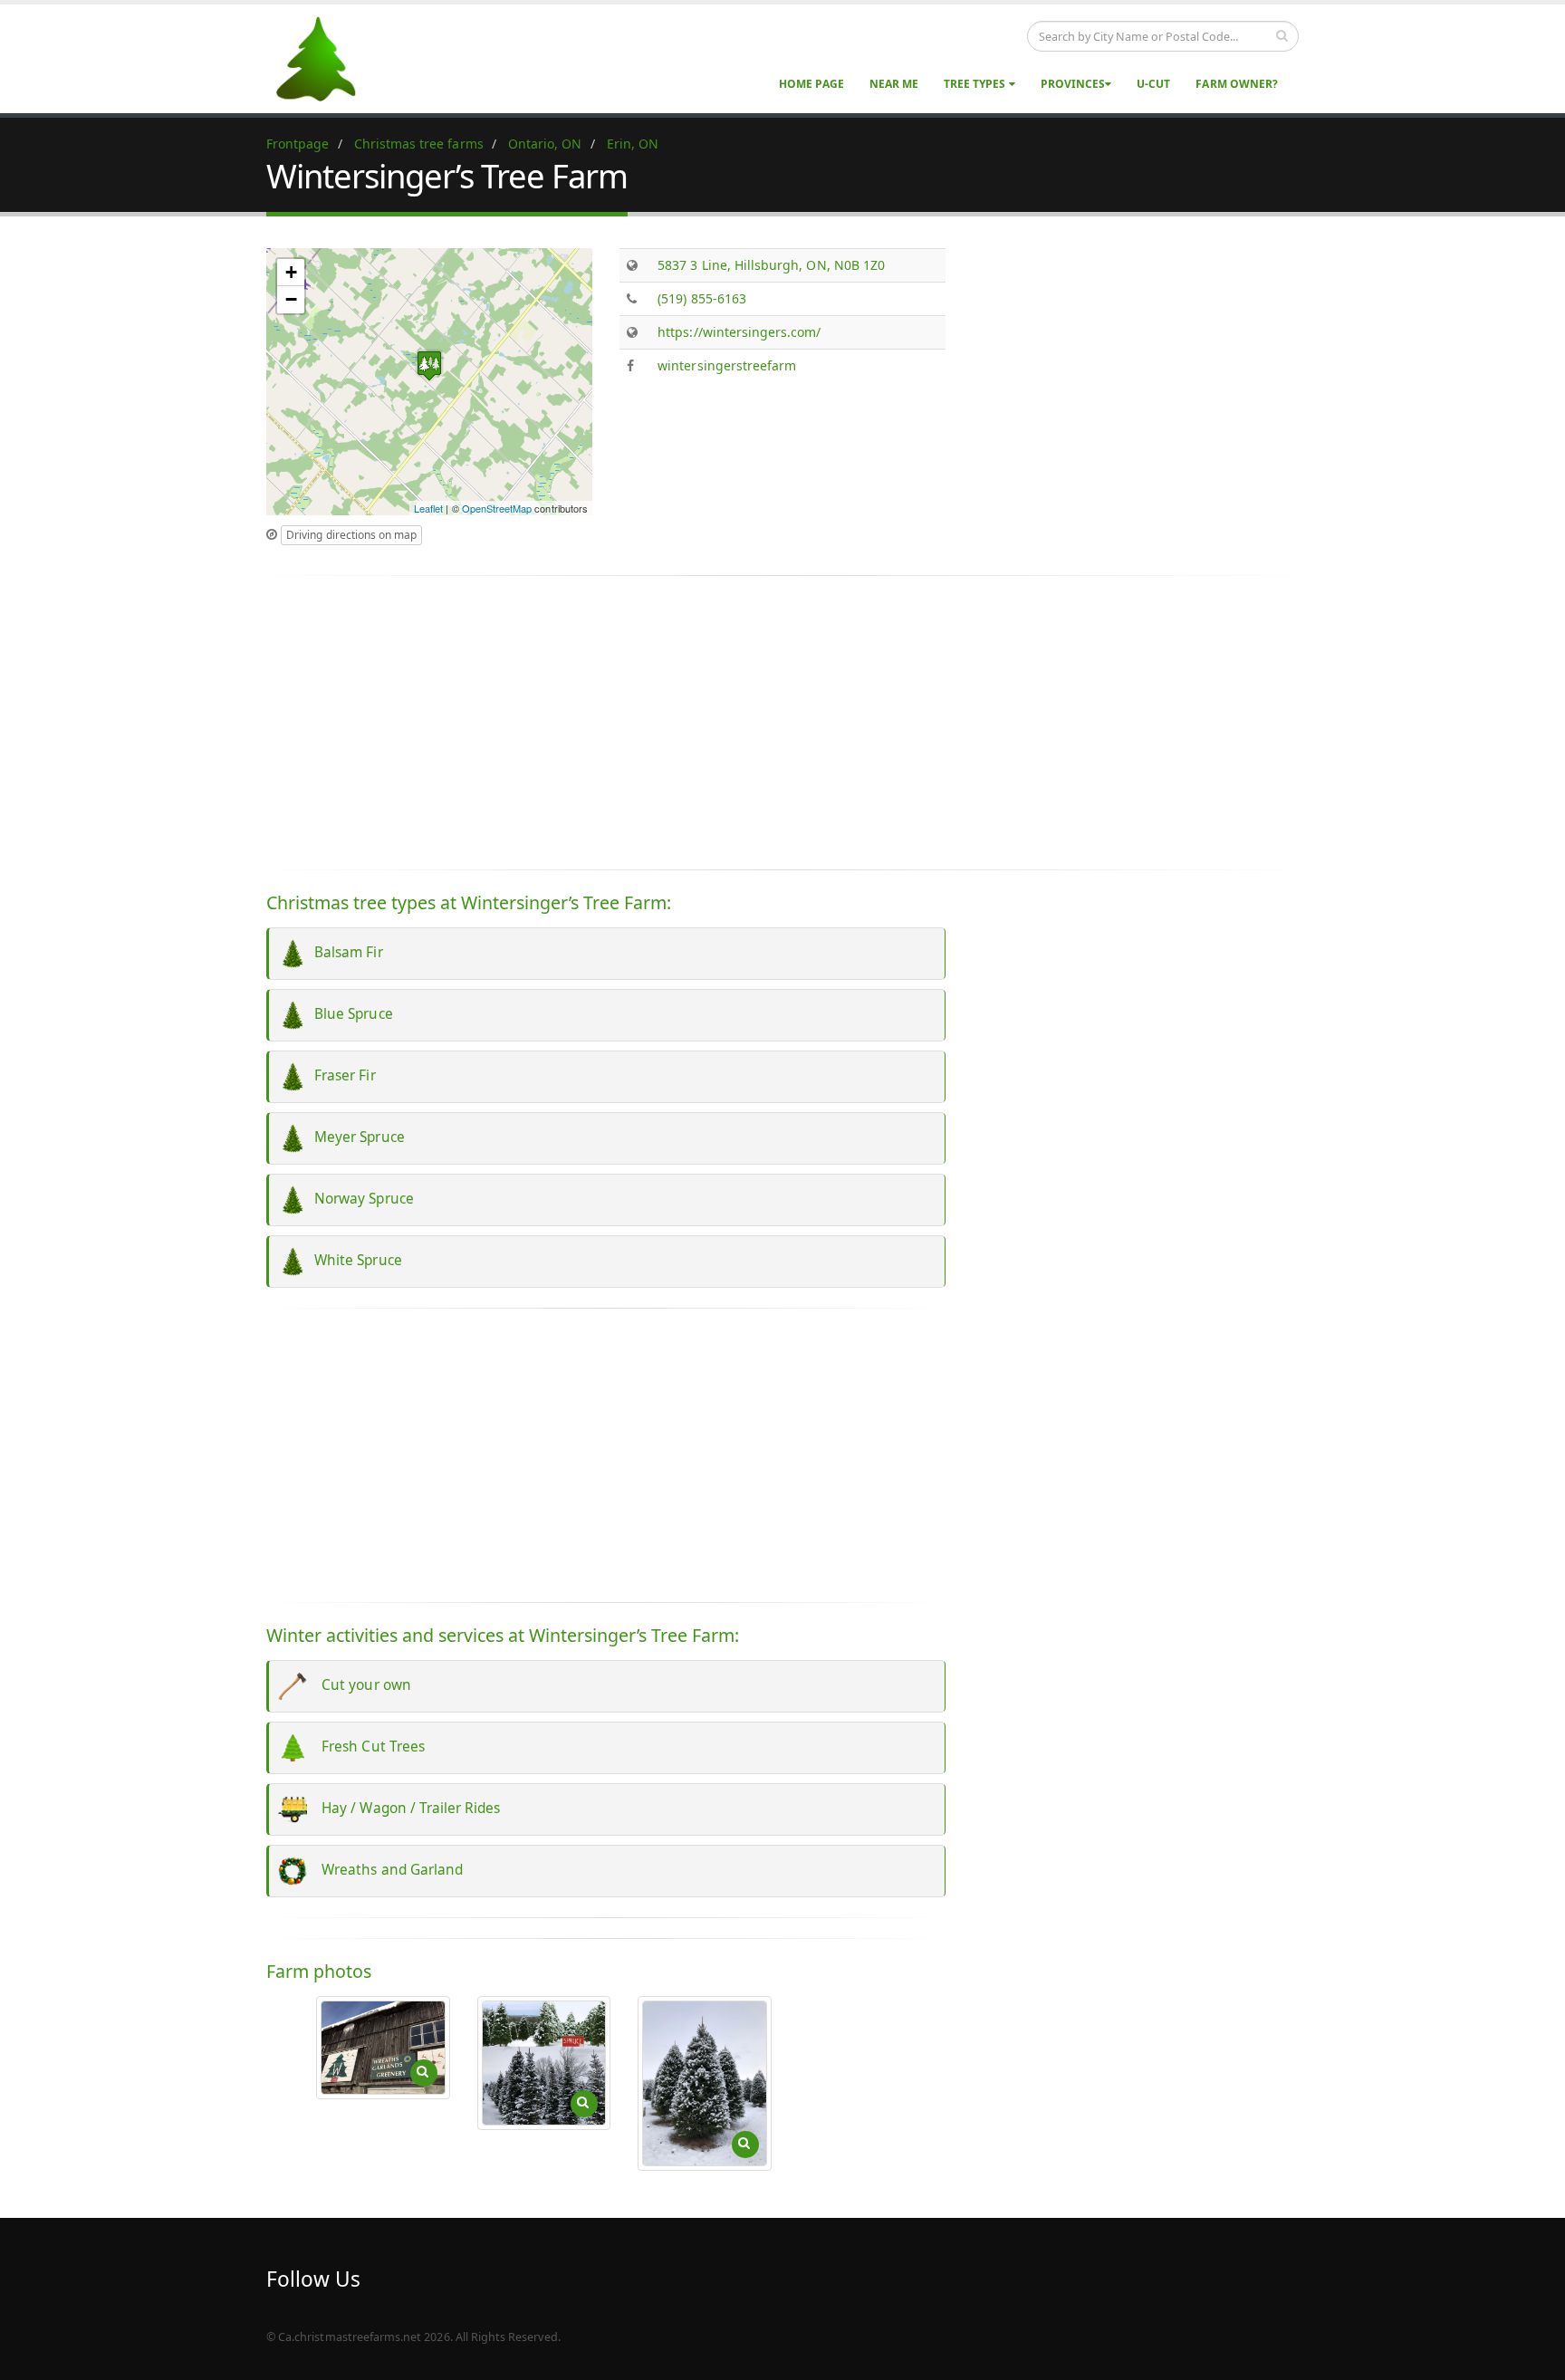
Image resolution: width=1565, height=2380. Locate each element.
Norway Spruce (360, 1199)
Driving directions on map (351, 535)
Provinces (1073, 84)
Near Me (894, 84)
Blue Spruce (350, 1014)
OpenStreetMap (497, 508)
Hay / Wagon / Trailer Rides (404, 1808)
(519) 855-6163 (702, 298)
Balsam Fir (345, 952)
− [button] (291, 299)
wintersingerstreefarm (727, 365)
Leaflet (428, 508)
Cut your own (359, 1685)
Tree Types (976, 84)
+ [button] (291, 272)
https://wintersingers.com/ (739, 332)
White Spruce (355, 1260)
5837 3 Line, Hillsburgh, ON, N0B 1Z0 (771, 265)
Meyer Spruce (356, 1137)
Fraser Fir (341, 1075)
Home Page (811, 84)
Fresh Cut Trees (366, 1747)
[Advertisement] (1136, 375)
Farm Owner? (1237, 84)
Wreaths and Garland (385, 1870)
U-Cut (1153, 84)
